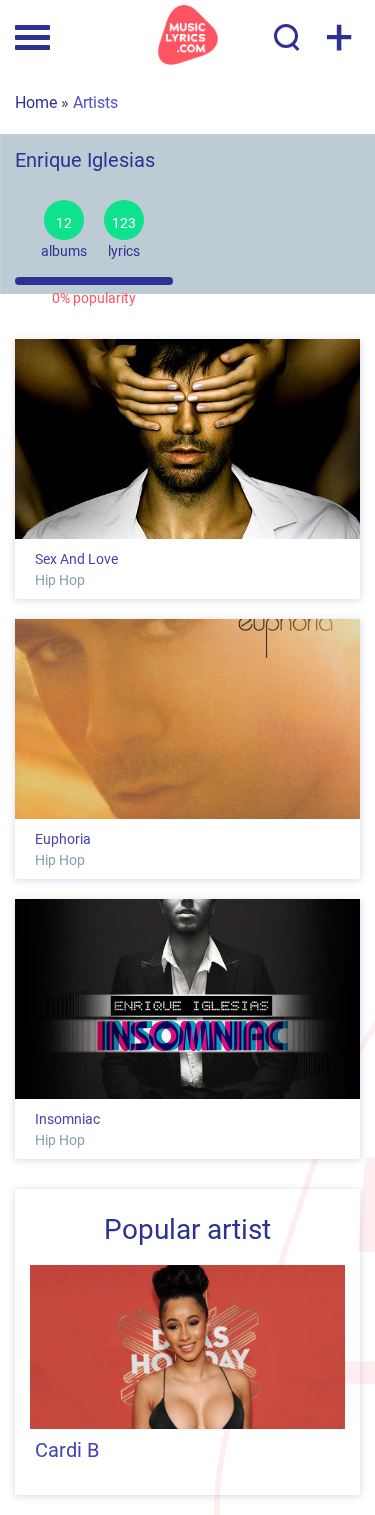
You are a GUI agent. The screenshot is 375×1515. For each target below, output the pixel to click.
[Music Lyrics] (188, 35)
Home (36, 101)
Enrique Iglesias (85, 159)
